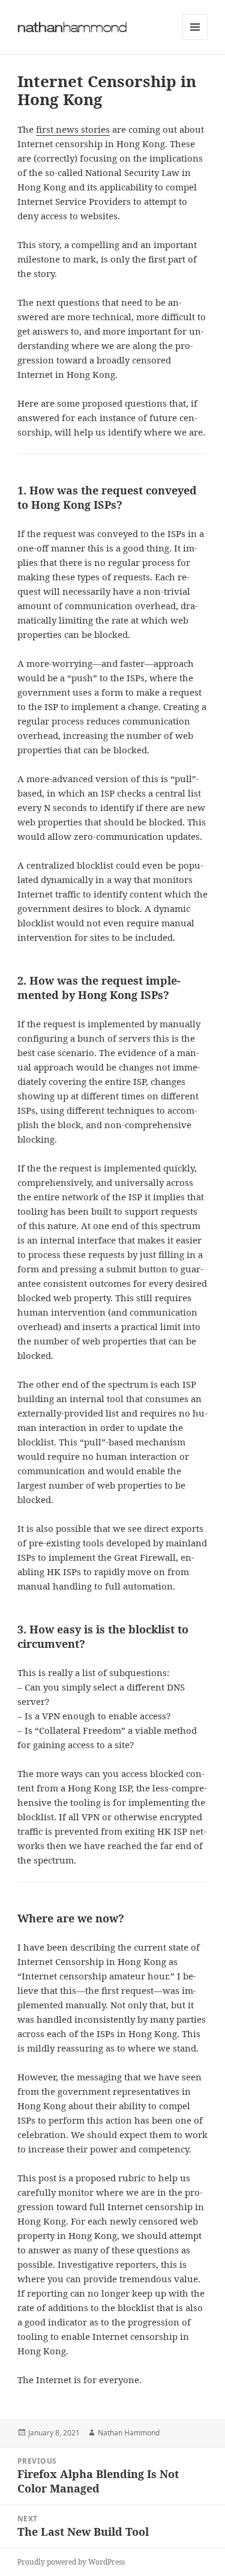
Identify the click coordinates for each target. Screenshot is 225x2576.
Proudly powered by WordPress (71, 2562)
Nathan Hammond (129, 2433)
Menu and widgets (195, 39)
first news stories (73, 129)
